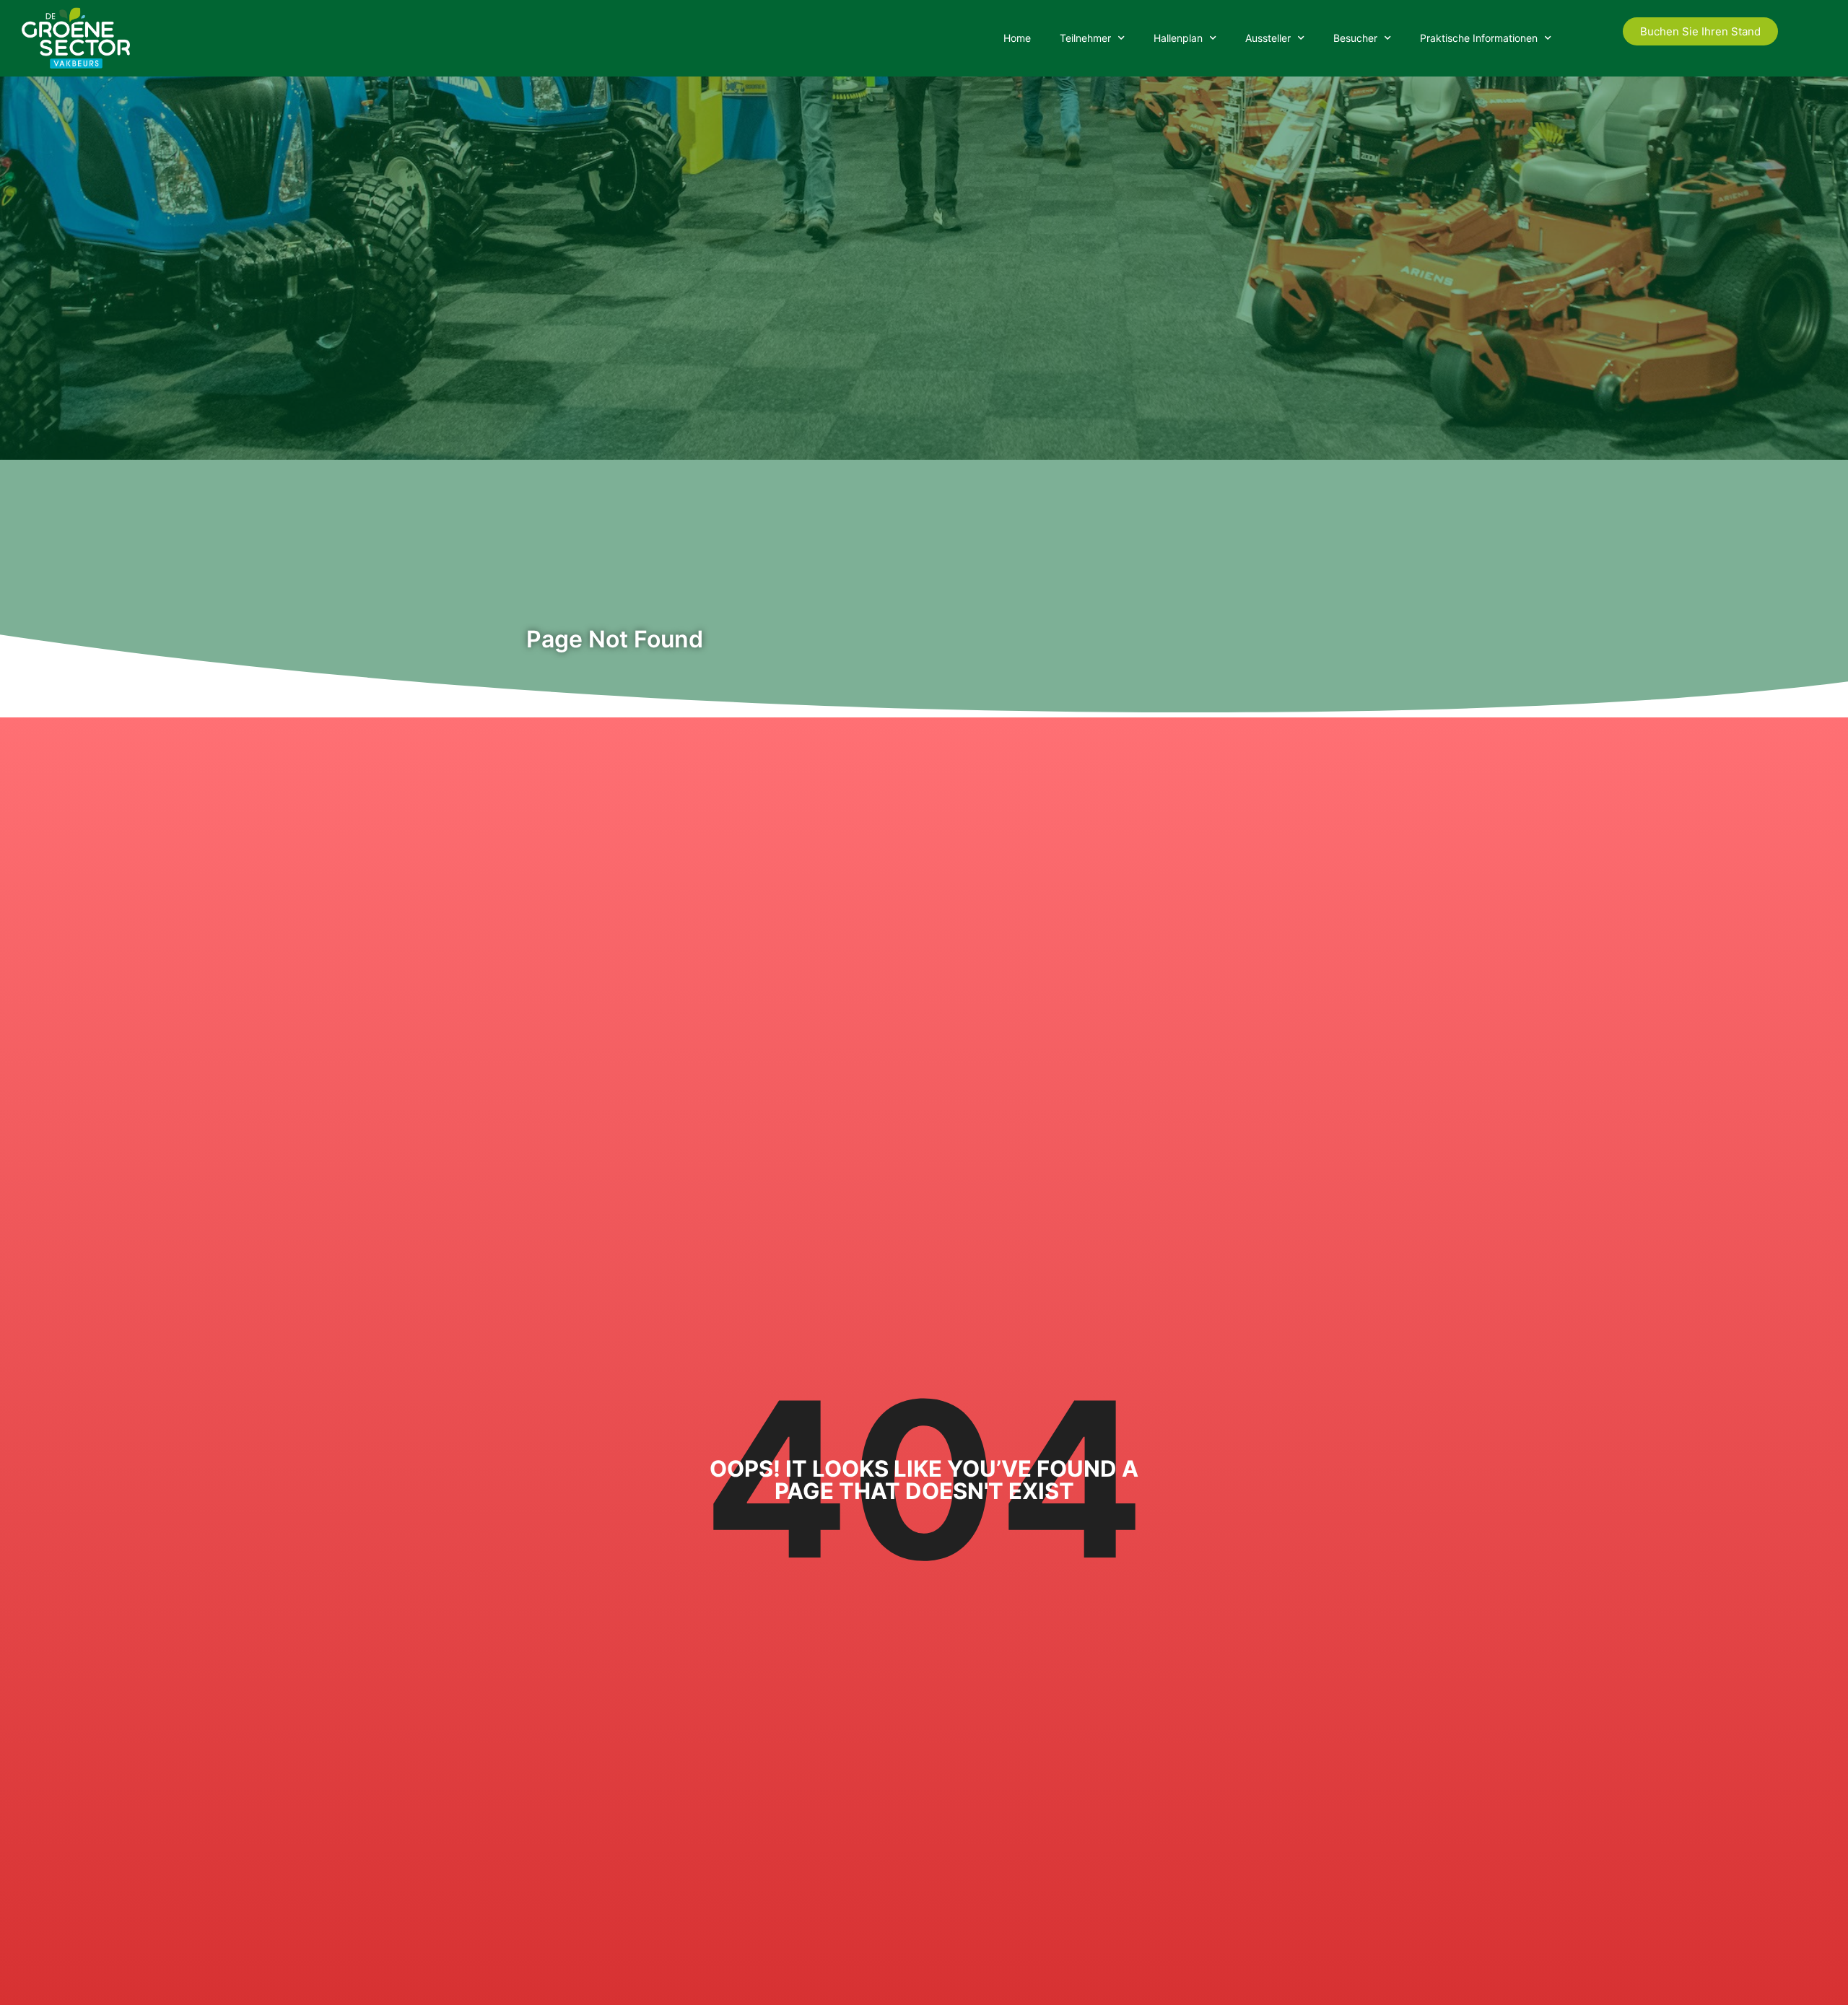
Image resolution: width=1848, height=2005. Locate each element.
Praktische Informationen (1479, 38)
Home (1017, 38)
